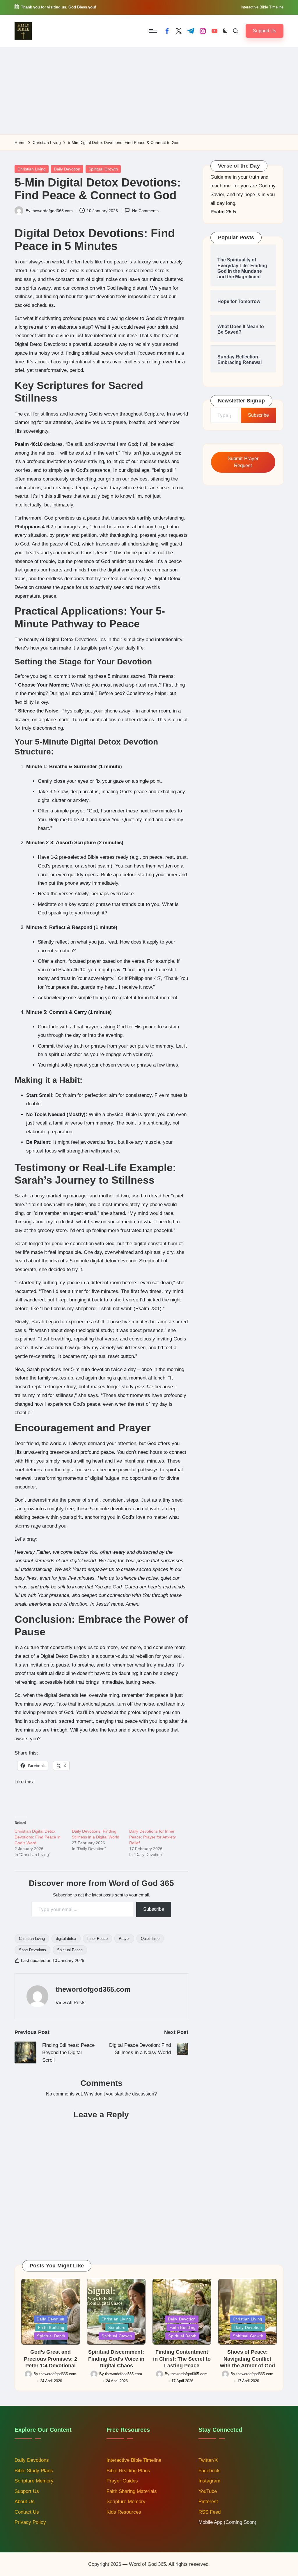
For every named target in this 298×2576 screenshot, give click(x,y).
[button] (265, 31)
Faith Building (51, 2328)
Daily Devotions (32, 2460)
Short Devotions (32, 1950)
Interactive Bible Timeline (262, 7)
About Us (25, 2502)
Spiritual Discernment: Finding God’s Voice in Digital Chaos (116, 2359)
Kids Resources (124, 2512)
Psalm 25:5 (223, 212)
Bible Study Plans (34, 2471)
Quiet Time (150, 1939)
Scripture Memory (34, 2481)
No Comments (145, 211)
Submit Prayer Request (243, 462)
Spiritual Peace (70, 1950)
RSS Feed (210, 2512)
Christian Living (32, 169)
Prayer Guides (122, 2481)
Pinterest (208, 2502)
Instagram (209, 2481)
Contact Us (27, 2512)
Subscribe (154, 1909)
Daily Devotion (67, 169)
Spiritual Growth (103, 169)
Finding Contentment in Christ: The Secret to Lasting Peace (182, 2359)
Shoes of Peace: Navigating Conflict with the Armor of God (248, 2359)
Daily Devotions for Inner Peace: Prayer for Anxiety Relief (152, 1837)
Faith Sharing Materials (132, 2491)
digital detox (66, 1939)
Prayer (124, 1939)
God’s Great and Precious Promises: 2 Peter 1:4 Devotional (50, 2359)
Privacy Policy (30, 2522)
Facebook (209, 2471)
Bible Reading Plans (128, 2471)
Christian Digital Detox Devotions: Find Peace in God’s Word (38, 1837)
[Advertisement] (149, 91)
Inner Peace (97, 1939)
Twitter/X (208, 2460)
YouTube (208, 2491)
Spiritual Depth (51, 2336)
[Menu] (152, 31)
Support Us (27, 2491)
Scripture (117, 2328)
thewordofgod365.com (93, 1989)
